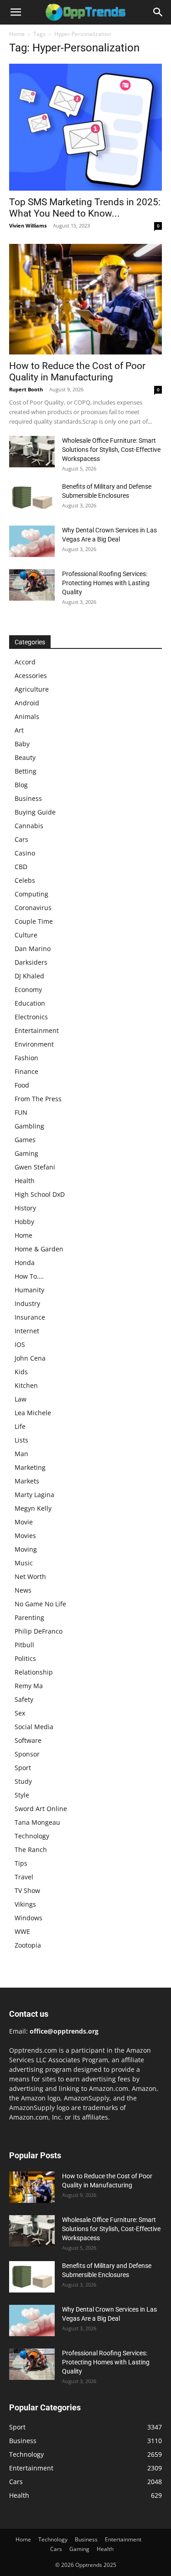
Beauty (25, 757)
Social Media (34, 1727)
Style (22, 1795)
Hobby (24, 1222)
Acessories (31, 676)
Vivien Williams (28, 225)
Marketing (30, 1467)
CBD (21, 867)
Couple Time (34, 921)
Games (25, 1140)
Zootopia (28, 1945)
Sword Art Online (41, 1809)
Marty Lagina (34, 1495)
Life (20, 1426)
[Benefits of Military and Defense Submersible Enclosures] (32, 498)
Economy (28, 989)
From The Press (38, 1099)
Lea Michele (33, 1413)
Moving (26, 1549)
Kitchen (26, 1385)
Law (21, 1399)
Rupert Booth (26, 389)
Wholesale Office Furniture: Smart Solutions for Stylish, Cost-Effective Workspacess (111, 450)
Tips (21, 1863)
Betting (26, 771)
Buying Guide (35, 812)
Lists (21, 1440)
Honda (25, 1263)
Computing (31, 894)
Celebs (25, 880)
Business (28, 798)
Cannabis (29, 826)
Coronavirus (33, 908)
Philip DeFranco (39, 1631)
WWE (22, 1931)
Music (24, 1563)
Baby (22, 744)
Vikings (25, 1904)
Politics (25, 1658)
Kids (21, 1372)
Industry (27, 1303)
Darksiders (31, 962)
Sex (20, 1713)
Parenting (29, 1617)
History (25, 1208)
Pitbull (24, 1645)
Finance (26, 1071)
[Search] (158, 12)
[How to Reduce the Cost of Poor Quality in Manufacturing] (85, 299)
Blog (21, 785)
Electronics (31, 1017)
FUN (21, 1112)
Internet (27, 1331)
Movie (24, 1522)
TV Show (27, 1890)
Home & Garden (39, 1249)
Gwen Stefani (35, 1167)
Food (22, 1085)
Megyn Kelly (33, 1508)
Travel (24, 1877)
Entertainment (37, 1030)
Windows (28, 1918)
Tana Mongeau (37, 1822)
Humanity (29, 1290)
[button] (16, 12)
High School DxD (40, 1194)
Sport (23, 1768)
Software (28, 1740)
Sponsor (27, 1754)
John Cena (30, 1358)
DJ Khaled (29, 976)
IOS (20, 1344)
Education (30, 1003)
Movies (25, 1536)
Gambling (29, 1126)
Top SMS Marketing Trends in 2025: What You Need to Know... (85, 208)
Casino (25, 853)
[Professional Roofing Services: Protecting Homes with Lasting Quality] (32, 585)
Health (25, 1181)
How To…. (29, 1276)
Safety (24, 1699)
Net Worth (30, 1576)
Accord (25, 662)
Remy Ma (29, 1686)
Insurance (30, 1317)
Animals (27, 716)
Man (21, 1454)
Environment (34, 1044)
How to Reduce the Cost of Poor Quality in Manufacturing (77, 372)
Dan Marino (33, 949)
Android (27, 703)
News (23, 1590)
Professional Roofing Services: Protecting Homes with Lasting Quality (106, 583)
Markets (27, 1481)
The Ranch (31, 1850)
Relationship (34, 1672)
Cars (21, 839)
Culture (26, 935)
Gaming (26, 1153)
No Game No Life (40, 1604)
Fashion (26, 1058)
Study (23, 1781)
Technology (32, 1836)
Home (17, 34)
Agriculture (32, 689)
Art (19, 730)
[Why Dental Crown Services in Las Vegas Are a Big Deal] (32, 541)
